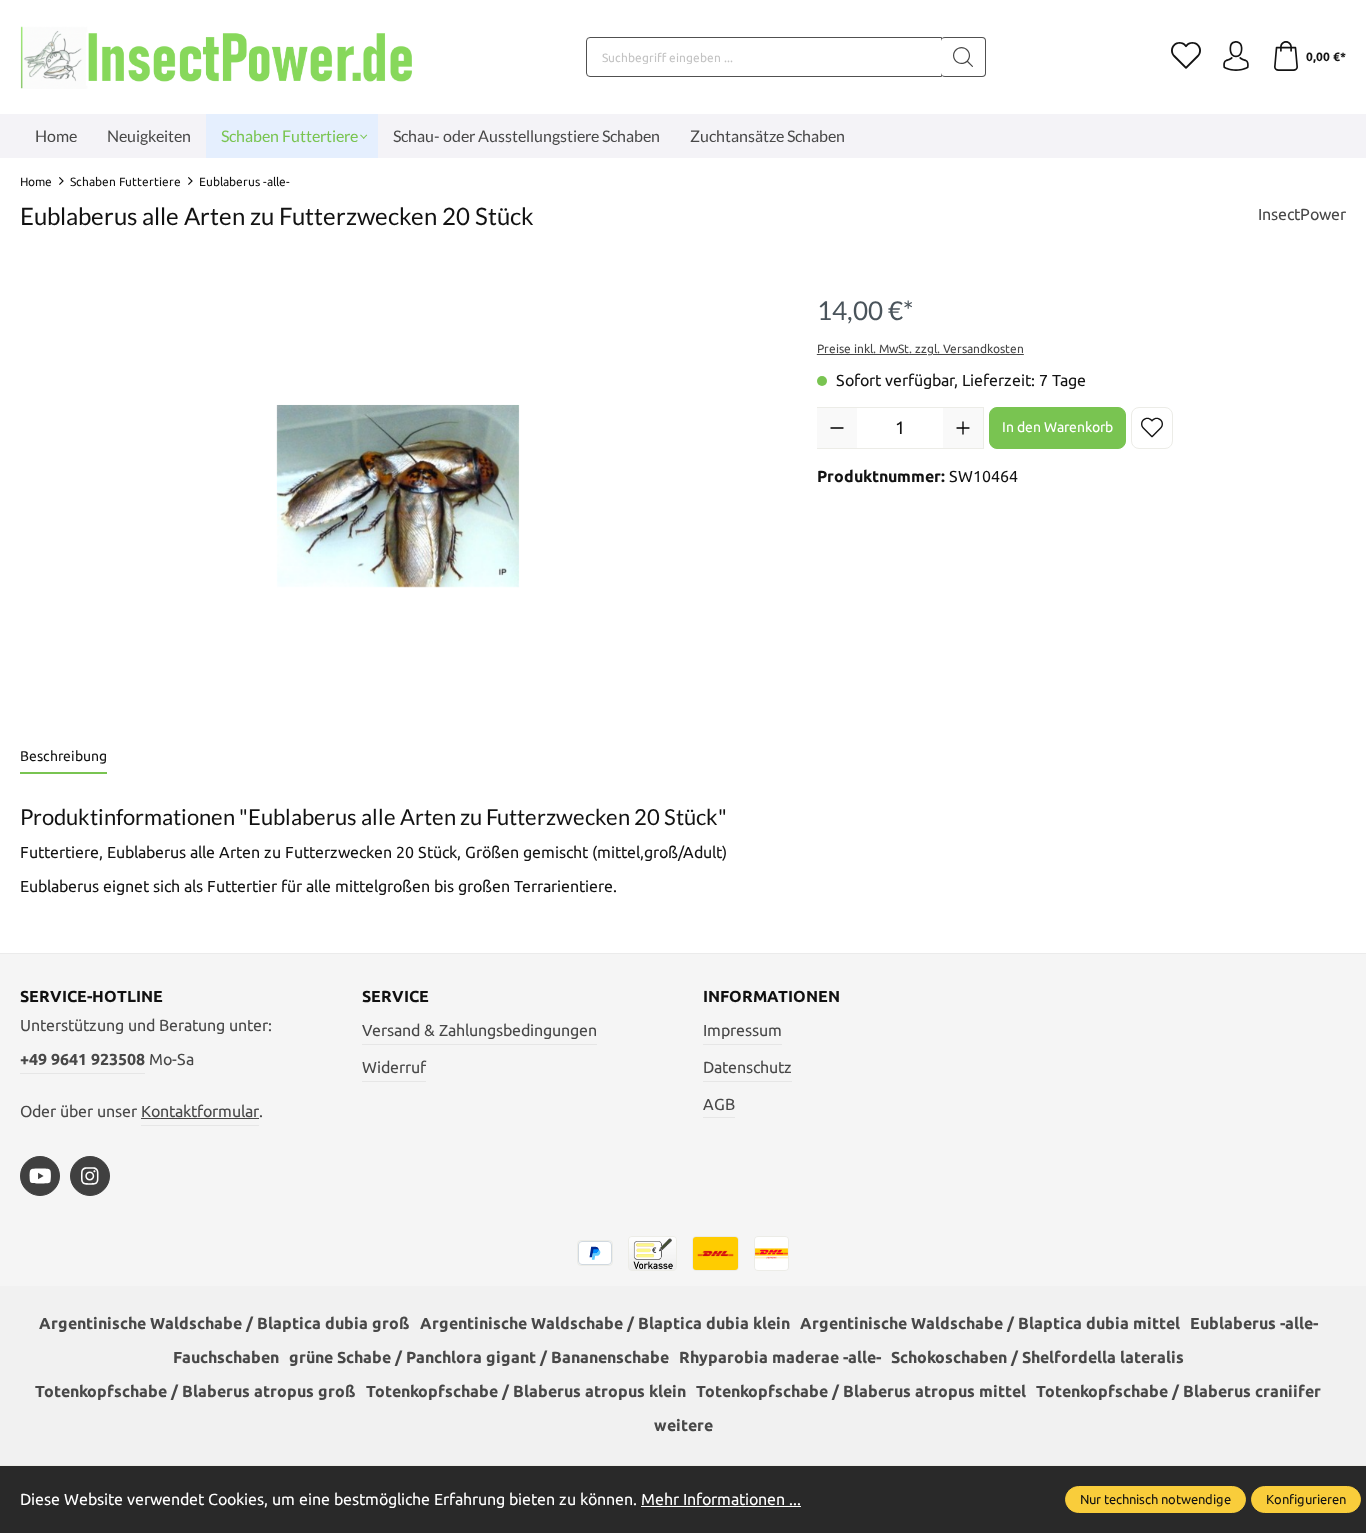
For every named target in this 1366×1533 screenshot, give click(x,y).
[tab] (63, 757)
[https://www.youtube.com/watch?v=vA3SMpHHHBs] (40, 1176)
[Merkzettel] (1186, 57)
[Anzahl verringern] (837, 428)
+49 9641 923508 (82, 1059)
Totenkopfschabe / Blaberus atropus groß (195, 1391)
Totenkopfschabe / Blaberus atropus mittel (861, 1391)
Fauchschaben (226, 1357)
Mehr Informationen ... (721, 1499)
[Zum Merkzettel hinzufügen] (1152, 428)
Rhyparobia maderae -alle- (780, 1357)
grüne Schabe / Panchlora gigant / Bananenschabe (479, 1357)
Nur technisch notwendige (1155, 1499)
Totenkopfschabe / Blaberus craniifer (1178, 1391)
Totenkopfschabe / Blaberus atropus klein (526, 1391)
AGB (719, 1104)
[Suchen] (963, 57)
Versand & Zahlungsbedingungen (479, 1030)
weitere (683, 1425)
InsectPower (1302, 214)
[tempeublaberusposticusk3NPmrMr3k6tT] (398, 496)
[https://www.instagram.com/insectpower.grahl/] (90, 1176)
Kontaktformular (200, 1111)
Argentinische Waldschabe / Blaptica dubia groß (224, 1323)
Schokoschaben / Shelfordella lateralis (1037, 1357)
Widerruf (394, 1067)
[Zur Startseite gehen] (220, 57)
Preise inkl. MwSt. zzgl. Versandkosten (920, 348)
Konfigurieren (1306, 1499)
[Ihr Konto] (1236, 57)
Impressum (742, 1030)
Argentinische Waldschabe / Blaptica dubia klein (605, 1323)
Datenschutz (747, 1067)
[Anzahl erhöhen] (963, 428)
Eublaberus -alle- (1254, 1323)
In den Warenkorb (1057, 427)
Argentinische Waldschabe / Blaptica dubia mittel (990, 1323)
